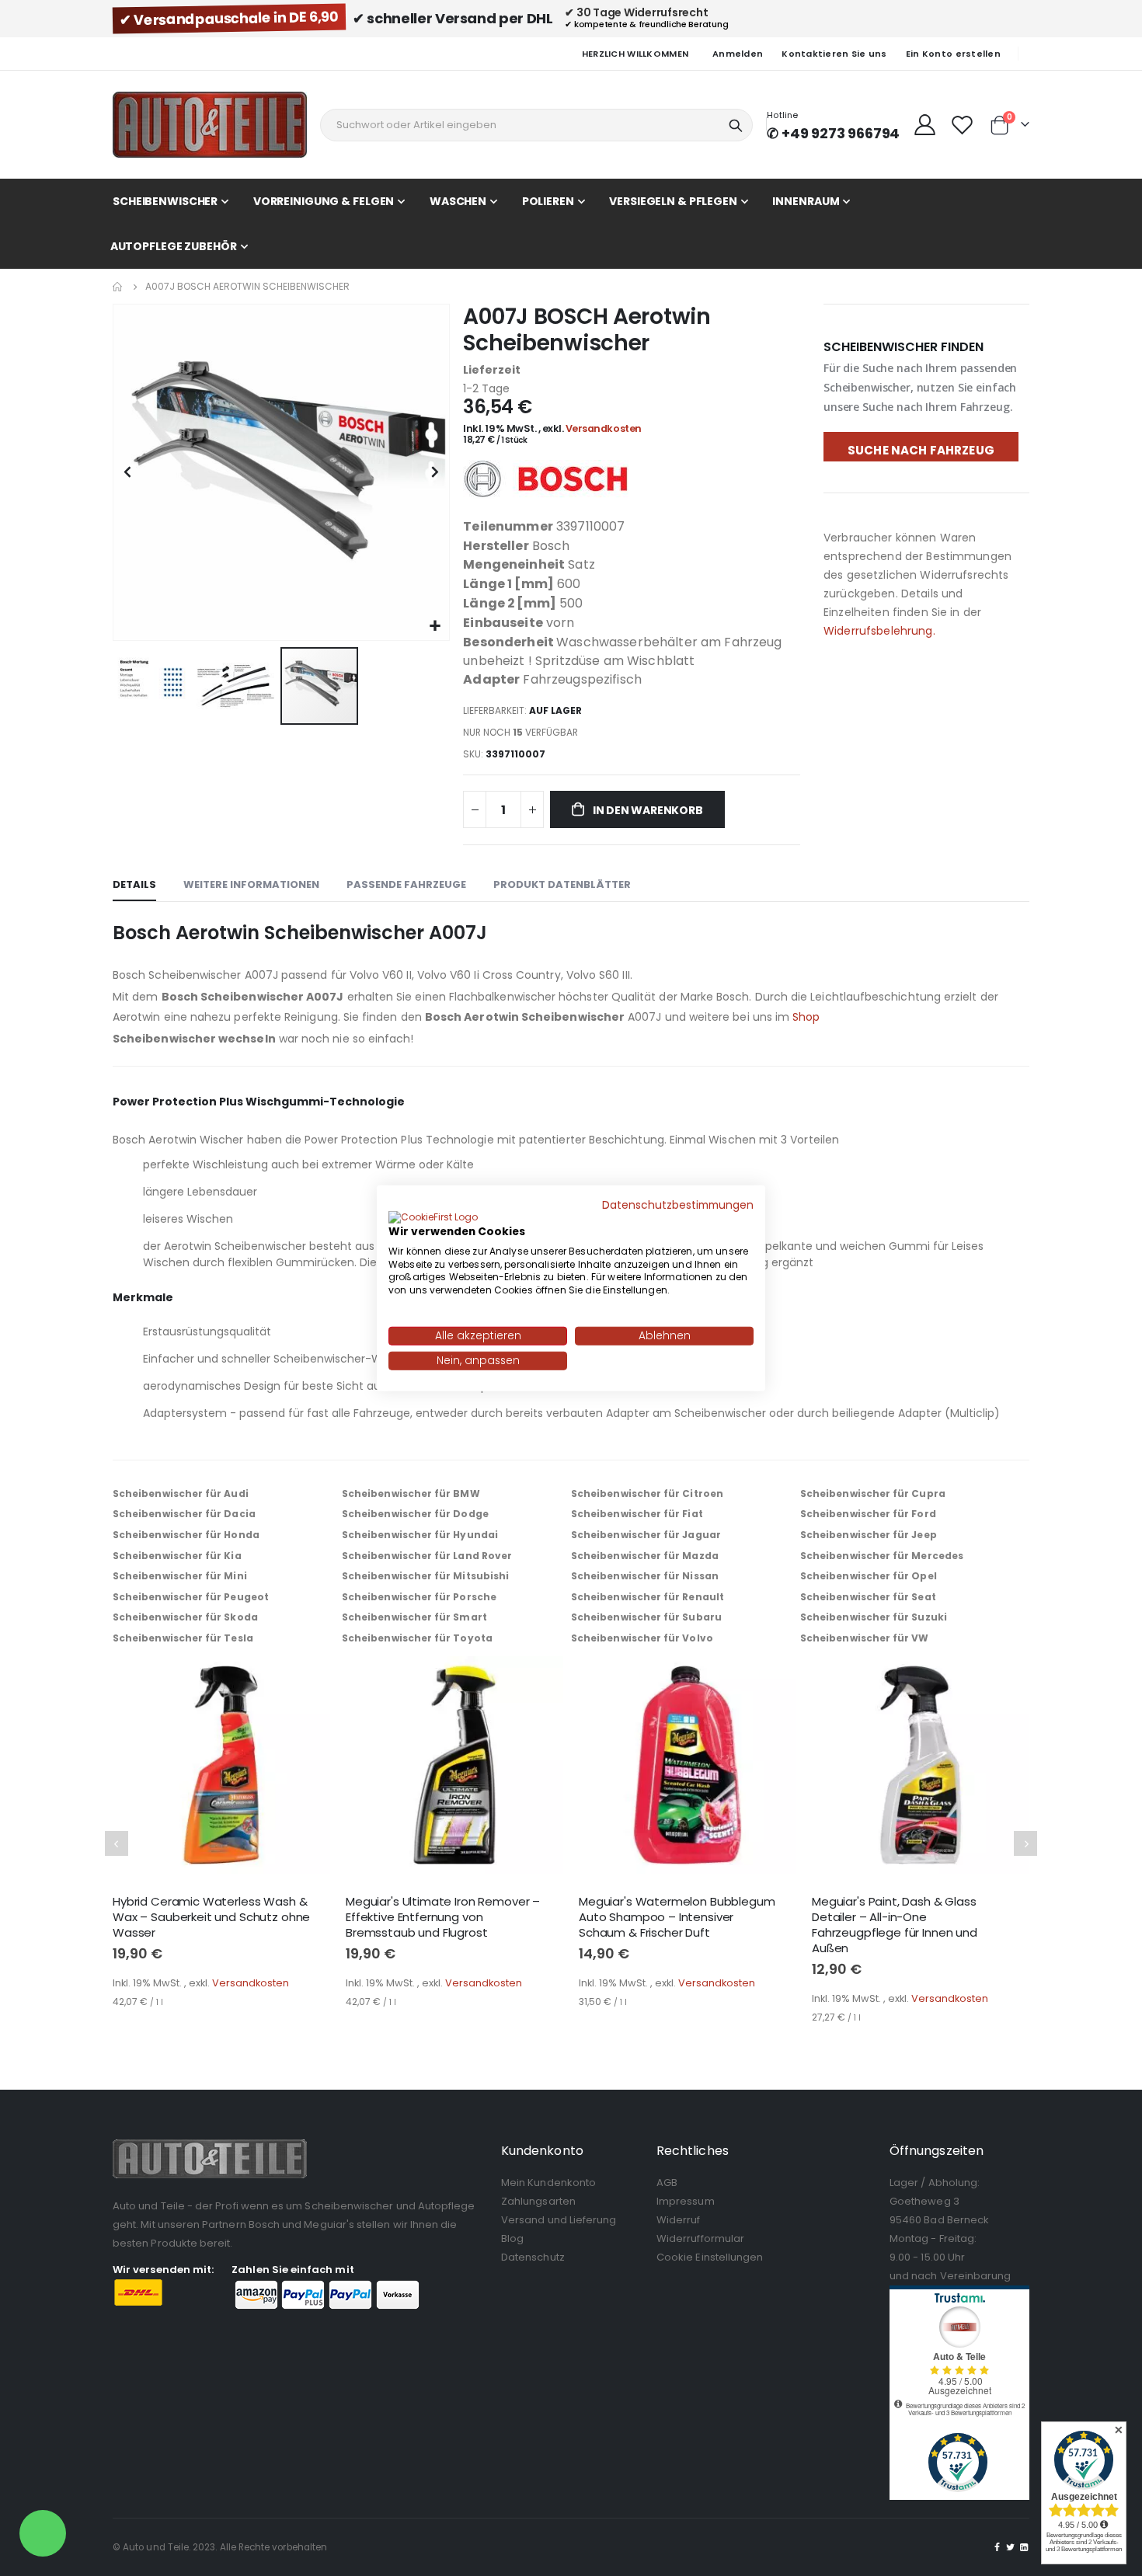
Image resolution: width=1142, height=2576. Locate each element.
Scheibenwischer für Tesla (183, 1638)
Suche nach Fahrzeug (921, 450)
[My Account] (924, 125)
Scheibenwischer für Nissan (645, 1576)
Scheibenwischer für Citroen (647, 1493)
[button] (435, 627)
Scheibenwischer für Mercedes (882, 1556)
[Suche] (736, 126)
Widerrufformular (700, 2238)
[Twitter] (1011, 2547)
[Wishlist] (963, 125)
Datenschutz (533, 2257)
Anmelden (738, 54)
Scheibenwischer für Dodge (415, 1514)
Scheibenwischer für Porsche (419, 1597)
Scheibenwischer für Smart (414, 1617)
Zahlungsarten (538, 2201)
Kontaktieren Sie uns (834, 54)
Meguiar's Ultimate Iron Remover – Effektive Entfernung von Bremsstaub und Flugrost (443, 1918)
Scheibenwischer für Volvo (642, 1638)
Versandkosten (604, 428)
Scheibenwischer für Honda (186, 1535)
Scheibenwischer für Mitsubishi (425, 1576)
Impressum (686, 2201)
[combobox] (536, 125)
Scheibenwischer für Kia (177, 1556)
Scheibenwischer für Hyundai (420, 1535)
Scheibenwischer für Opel (869, 1576)
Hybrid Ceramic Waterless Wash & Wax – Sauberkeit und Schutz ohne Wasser (211, 1918)
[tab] (134, 886)
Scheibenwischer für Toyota (417, 1638)
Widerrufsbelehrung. (879, 631)
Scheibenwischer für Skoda (185, 1617)
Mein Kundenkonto (548, 2183)
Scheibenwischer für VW (865, 1638)
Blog (512, 2238)
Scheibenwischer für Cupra (873, 1493)
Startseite (118, 287)
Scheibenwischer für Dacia (184, 1514)
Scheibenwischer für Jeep (869, 1535)
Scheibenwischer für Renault (648, 1597)
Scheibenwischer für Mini (180, 1576)
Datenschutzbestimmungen (678, 1205)
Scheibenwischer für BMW (411, 1493)
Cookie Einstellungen (710, 2257)
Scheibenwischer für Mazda (645, 1556)
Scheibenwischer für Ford (868, 1514)
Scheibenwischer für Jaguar (646, 1535)
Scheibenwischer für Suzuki (874, 1617)
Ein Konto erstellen (953, 54)
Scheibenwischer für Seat (868, 1597)
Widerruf (679, 2220)
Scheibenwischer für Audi (181, 1493)
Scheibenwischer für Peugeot (191, 1597)
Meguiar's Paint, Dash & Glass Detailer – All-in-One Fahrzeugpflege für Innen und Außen (895, 1925)
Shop (806, 1017)
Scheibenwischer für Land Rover (427, 1556)
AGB (667, 2183)
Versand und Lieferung (559, 2220)
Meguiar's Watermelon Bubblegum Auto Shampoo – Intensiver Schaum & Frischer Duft (677, 1918)
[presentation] (117, 1843)
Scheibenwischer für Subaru (646, 1617)
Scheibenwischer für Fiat (637, 1514)
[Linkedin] (1024, 2547)
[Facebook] (998, 2547)
